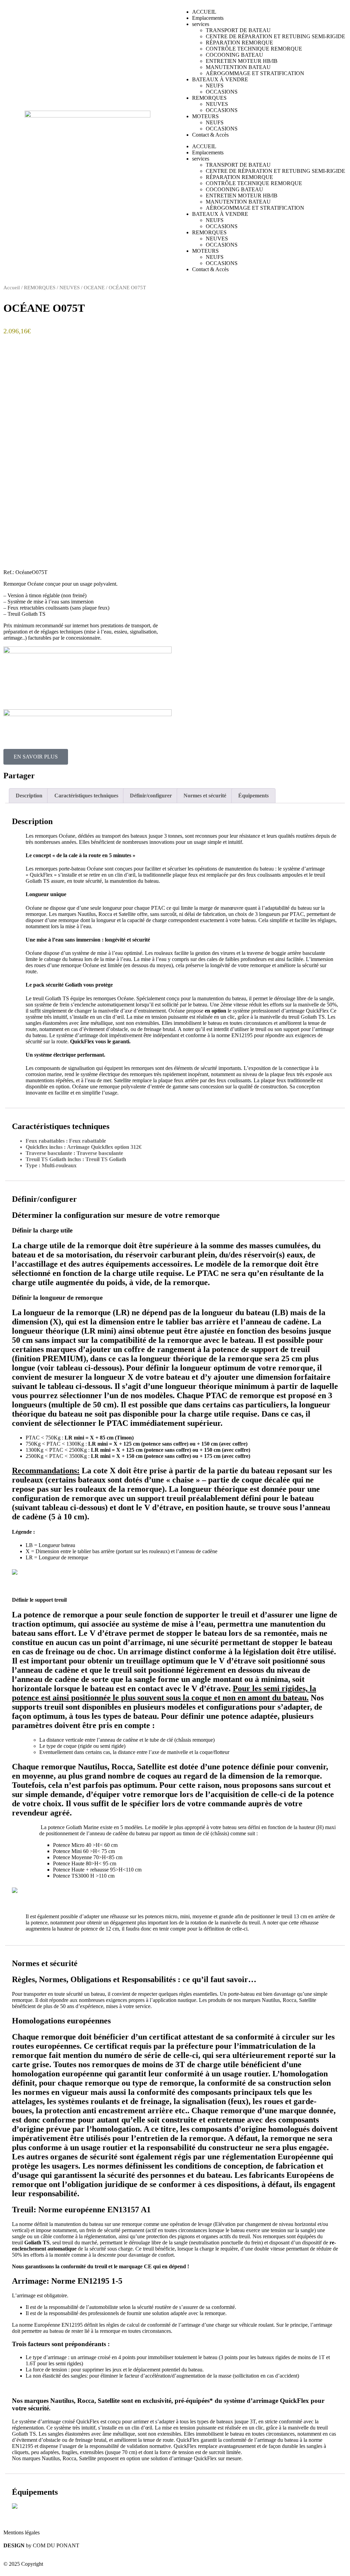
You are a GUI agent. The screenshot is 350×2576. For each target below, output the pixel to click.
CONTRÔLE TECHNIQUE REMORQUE (254, 49)
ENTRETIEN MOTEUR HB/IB (242, 61)
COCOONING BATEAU (234, 55)
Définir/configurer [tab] (151, 796)
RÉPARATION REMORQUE (239, 43)
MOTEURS (205, 116)
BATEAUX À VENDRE (220, 79)
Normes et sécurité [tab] (205, 796)
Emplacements (208, 18)
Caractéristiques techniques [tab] (86, 796)
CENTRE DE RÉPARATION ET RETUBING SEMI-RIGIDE (275, 36)
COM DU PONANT (56, 2545)
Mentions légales (22, 2532)
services (201, 24)
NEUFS (215, 86)
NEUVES (217, 104)
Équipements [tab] (253, 796)
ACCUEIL (204, 12)
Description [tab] (29, 796)
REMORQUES (209, 98)
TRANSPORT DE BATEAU (238, 30)
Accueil (12, 288)
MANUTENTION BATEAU (238, 67)
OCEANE (94, 288)
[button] (90, 775)
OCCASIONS (222, 92)
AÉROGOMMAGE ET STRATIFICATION (255, 73)
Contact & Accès (210, 135)
